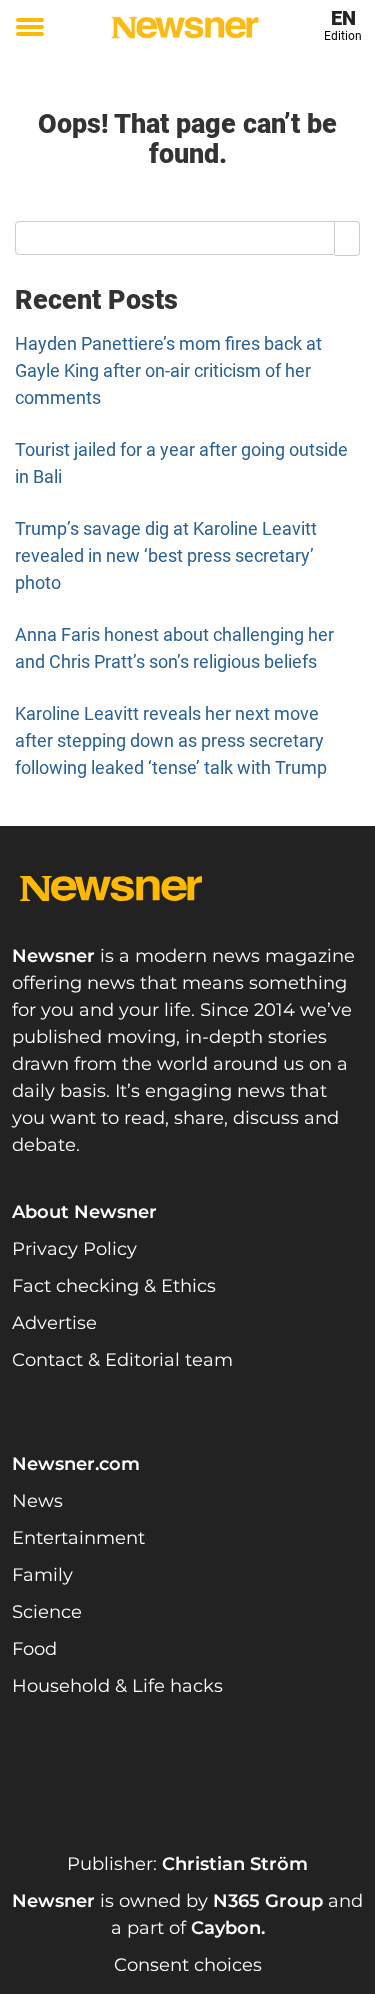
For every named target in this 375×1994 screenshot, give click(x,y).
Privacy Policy (74, 1249)
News (37, 1501)
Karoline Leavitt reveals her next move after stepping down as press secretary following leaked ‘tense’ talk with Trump (171, 740)
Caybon (226, 1928)
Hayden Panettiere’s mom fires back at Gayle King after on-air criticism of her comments (168, 370)
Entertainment (78, 1538)
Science (47, 1612)
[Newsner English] (185, 27)
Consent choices (188, 1965)
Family (42, 1575)
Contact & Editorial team (122, 1360)
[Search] (347, 238)
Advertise (54, 1323)
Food (34, 1649)
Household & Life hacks (117, 1686)
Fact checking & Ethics (114, 1286)
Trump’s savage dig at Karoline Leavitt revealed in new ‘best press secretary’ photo (166, 555)
